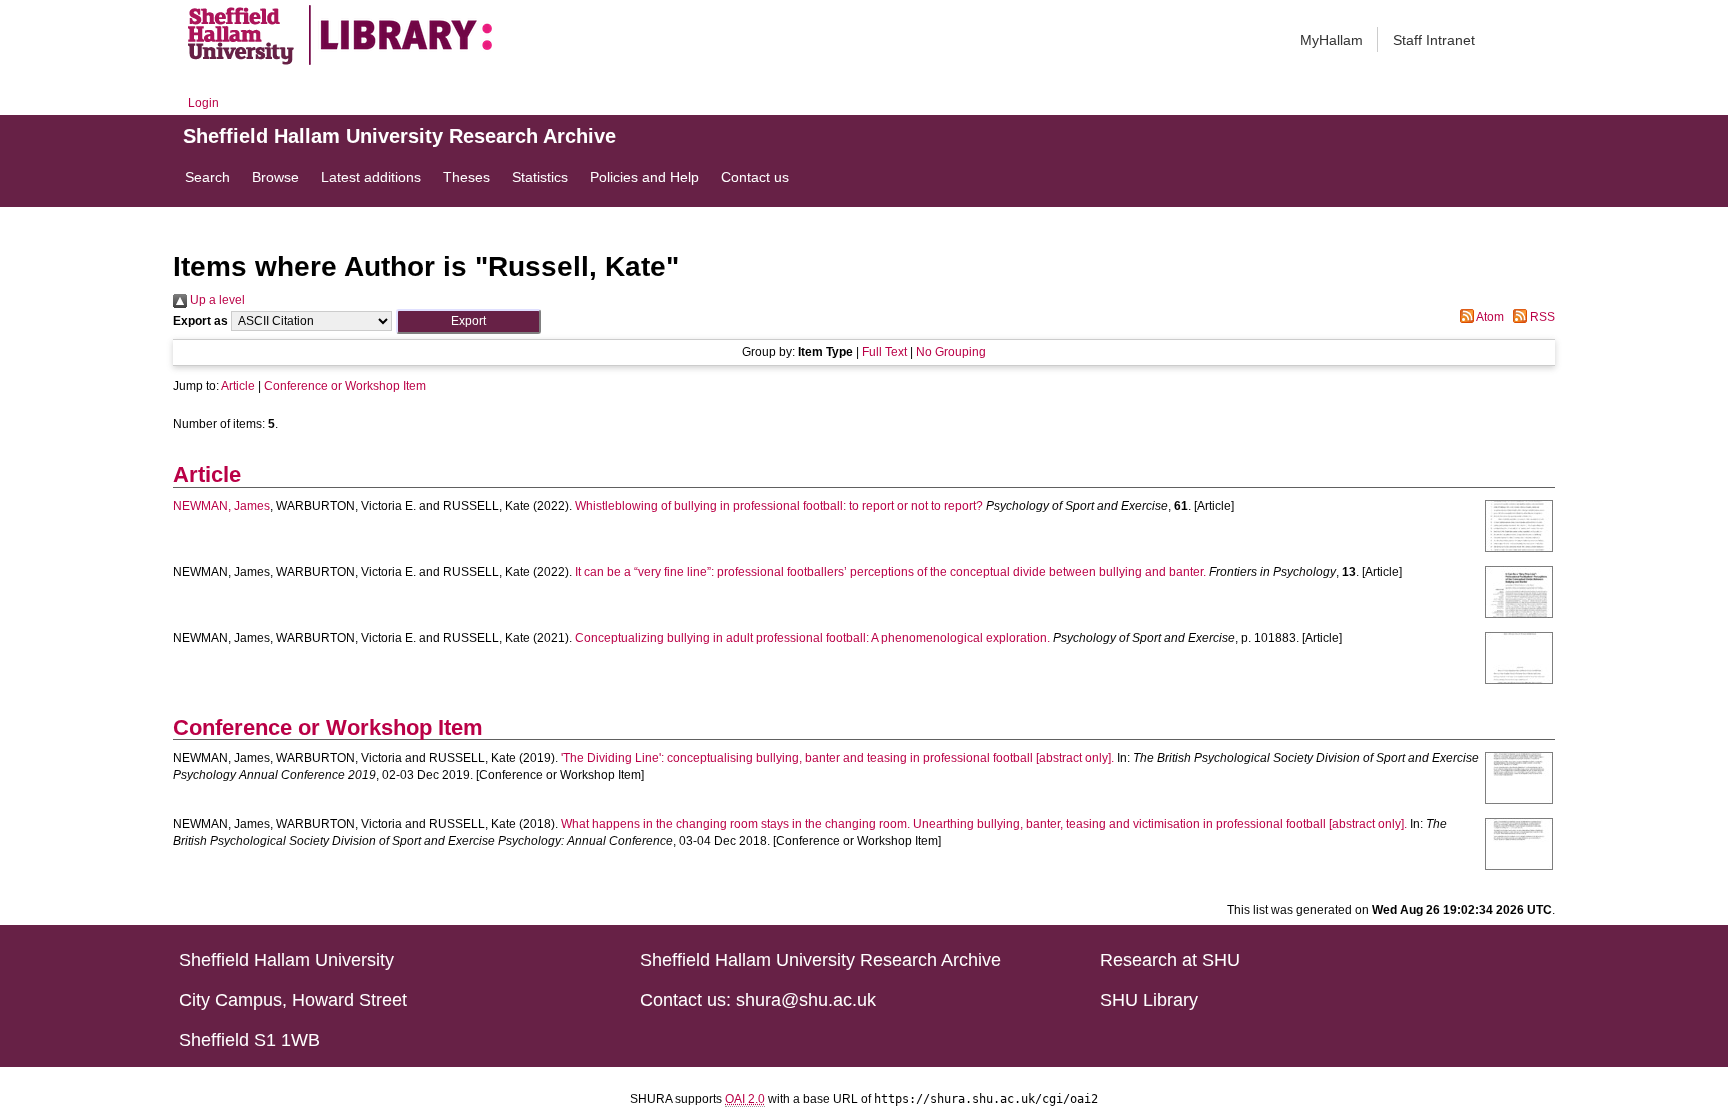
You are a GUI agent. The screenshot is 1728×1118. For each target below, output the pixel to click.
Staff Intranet (1434, 40)
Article (238, 386)
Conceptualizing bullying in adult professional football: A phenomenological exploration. (812, 638)
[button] (468, 321)
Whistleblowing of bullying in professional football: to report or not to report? (779, 506)
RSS (1541, 317)
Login (203, 103)
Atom (1489, 317)
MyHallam (1331, 40)
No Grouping (951, 352)
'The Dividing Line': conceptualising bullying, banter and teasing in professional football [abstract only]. (837, 758)
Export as (200, 321)
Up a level (216, 300)
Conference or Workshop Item (345, 386)
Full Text (884, 352)
